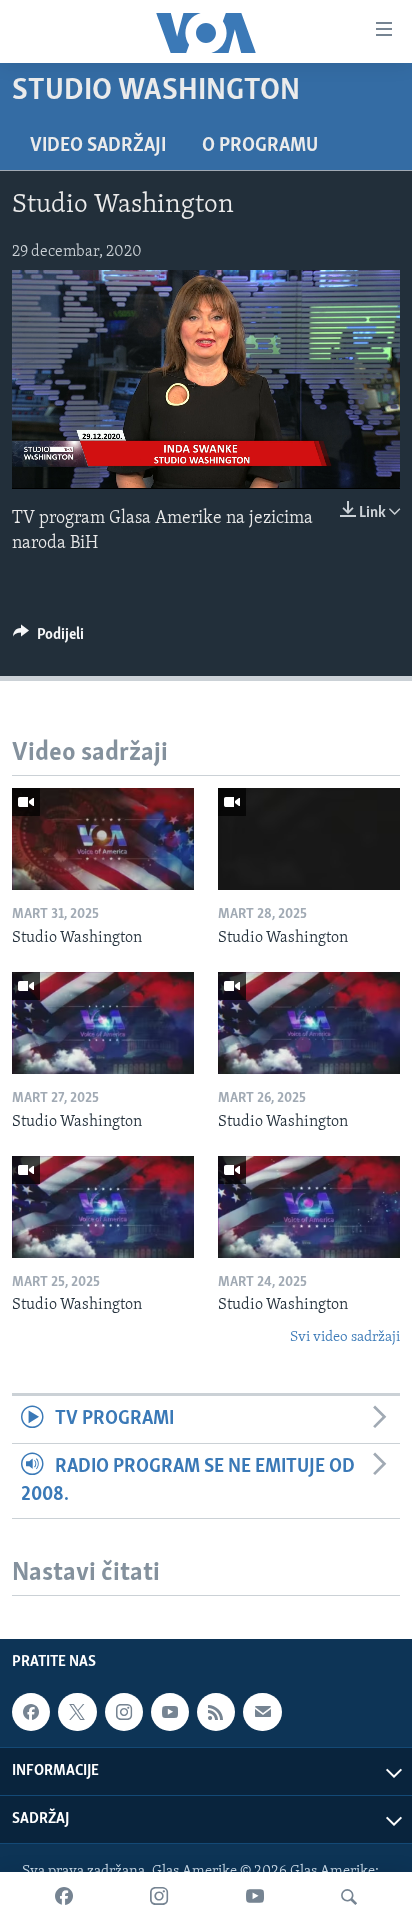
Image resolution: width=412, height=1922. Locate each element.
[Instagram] (159, 1897)
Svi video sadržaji (345, 1337)
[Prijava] (262, 1712)
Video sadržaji (98, 146)
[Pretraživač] (349, 1897)
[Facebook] (64, 1897)
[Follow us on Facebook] (31, 1712)
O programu (260, 146)
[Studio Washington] (103, 839)
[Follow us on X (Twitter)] (77, 1712)
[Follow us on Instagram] (124, 1712)
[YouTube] (255, 1897)
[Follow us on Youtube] (170, 1712)
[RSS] (216, 1712)
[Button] (48, 639)
